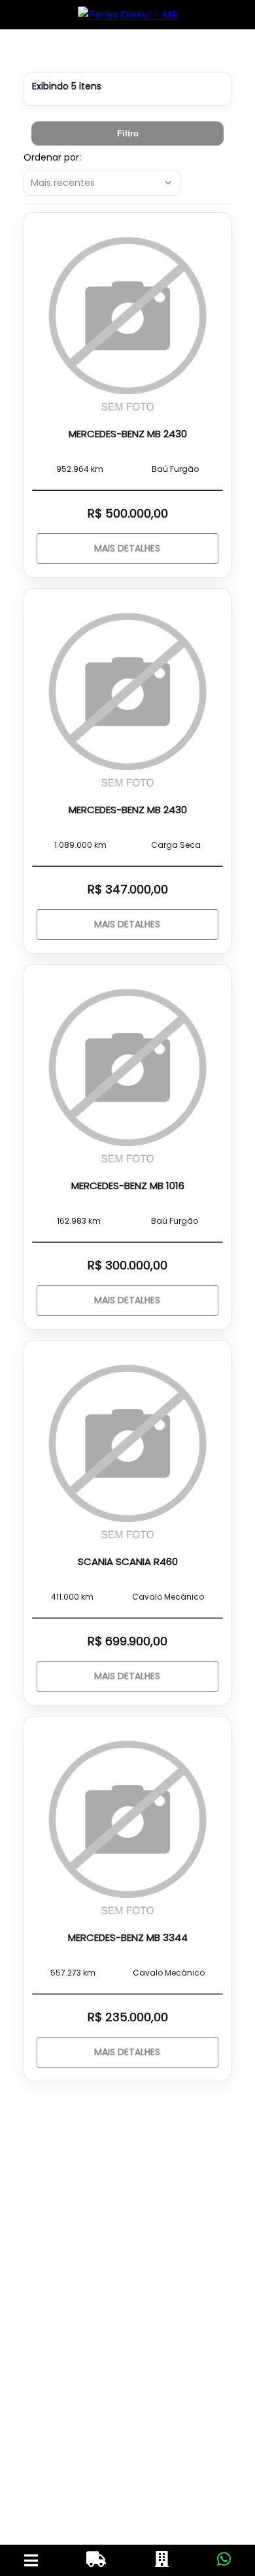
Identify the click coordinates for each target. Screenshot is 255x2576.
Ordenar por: (52, 157)
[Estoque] (96, 2560)
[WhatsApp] (224, 2560)
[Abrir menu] (31, 2560)
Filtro (128, 133)
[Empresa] (162, 2560)
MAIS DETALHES (127, 548)
